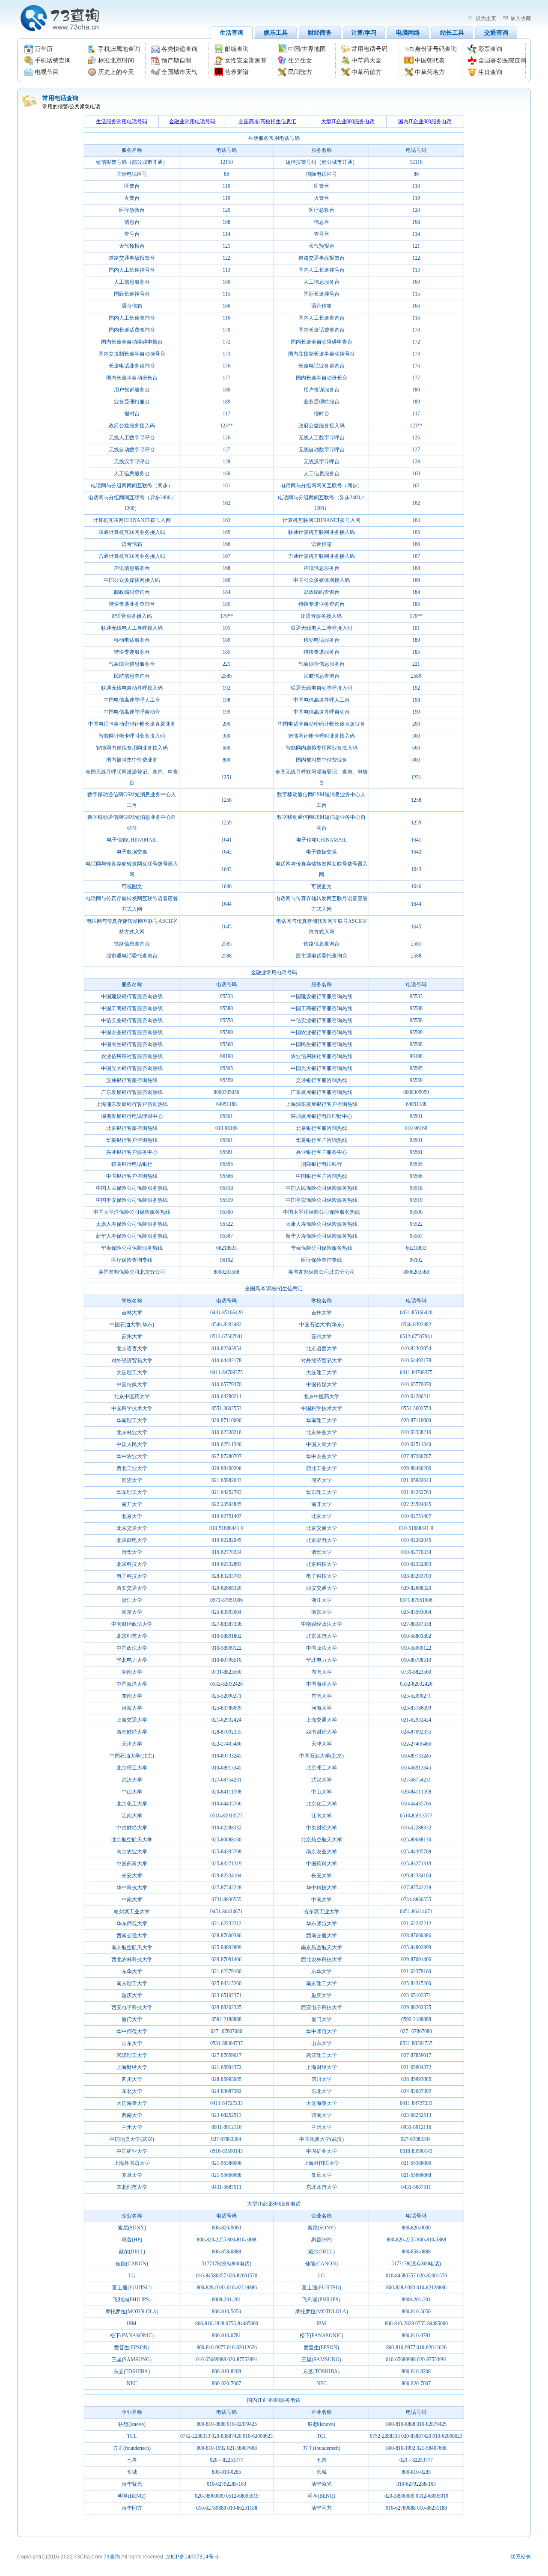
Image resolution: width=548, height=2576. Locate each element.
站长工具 (452, 33)
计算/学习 (364, 33)
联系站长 (521, 2557)
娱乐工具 (276, 33)
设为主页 (486, 18)
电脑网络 (408, 33)
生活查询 (232, 33)
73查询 (112, 2557)
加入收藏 (521, 18)
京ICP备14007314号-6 (192, 2557)
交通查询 (496, 33)
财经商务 (320, 33)
